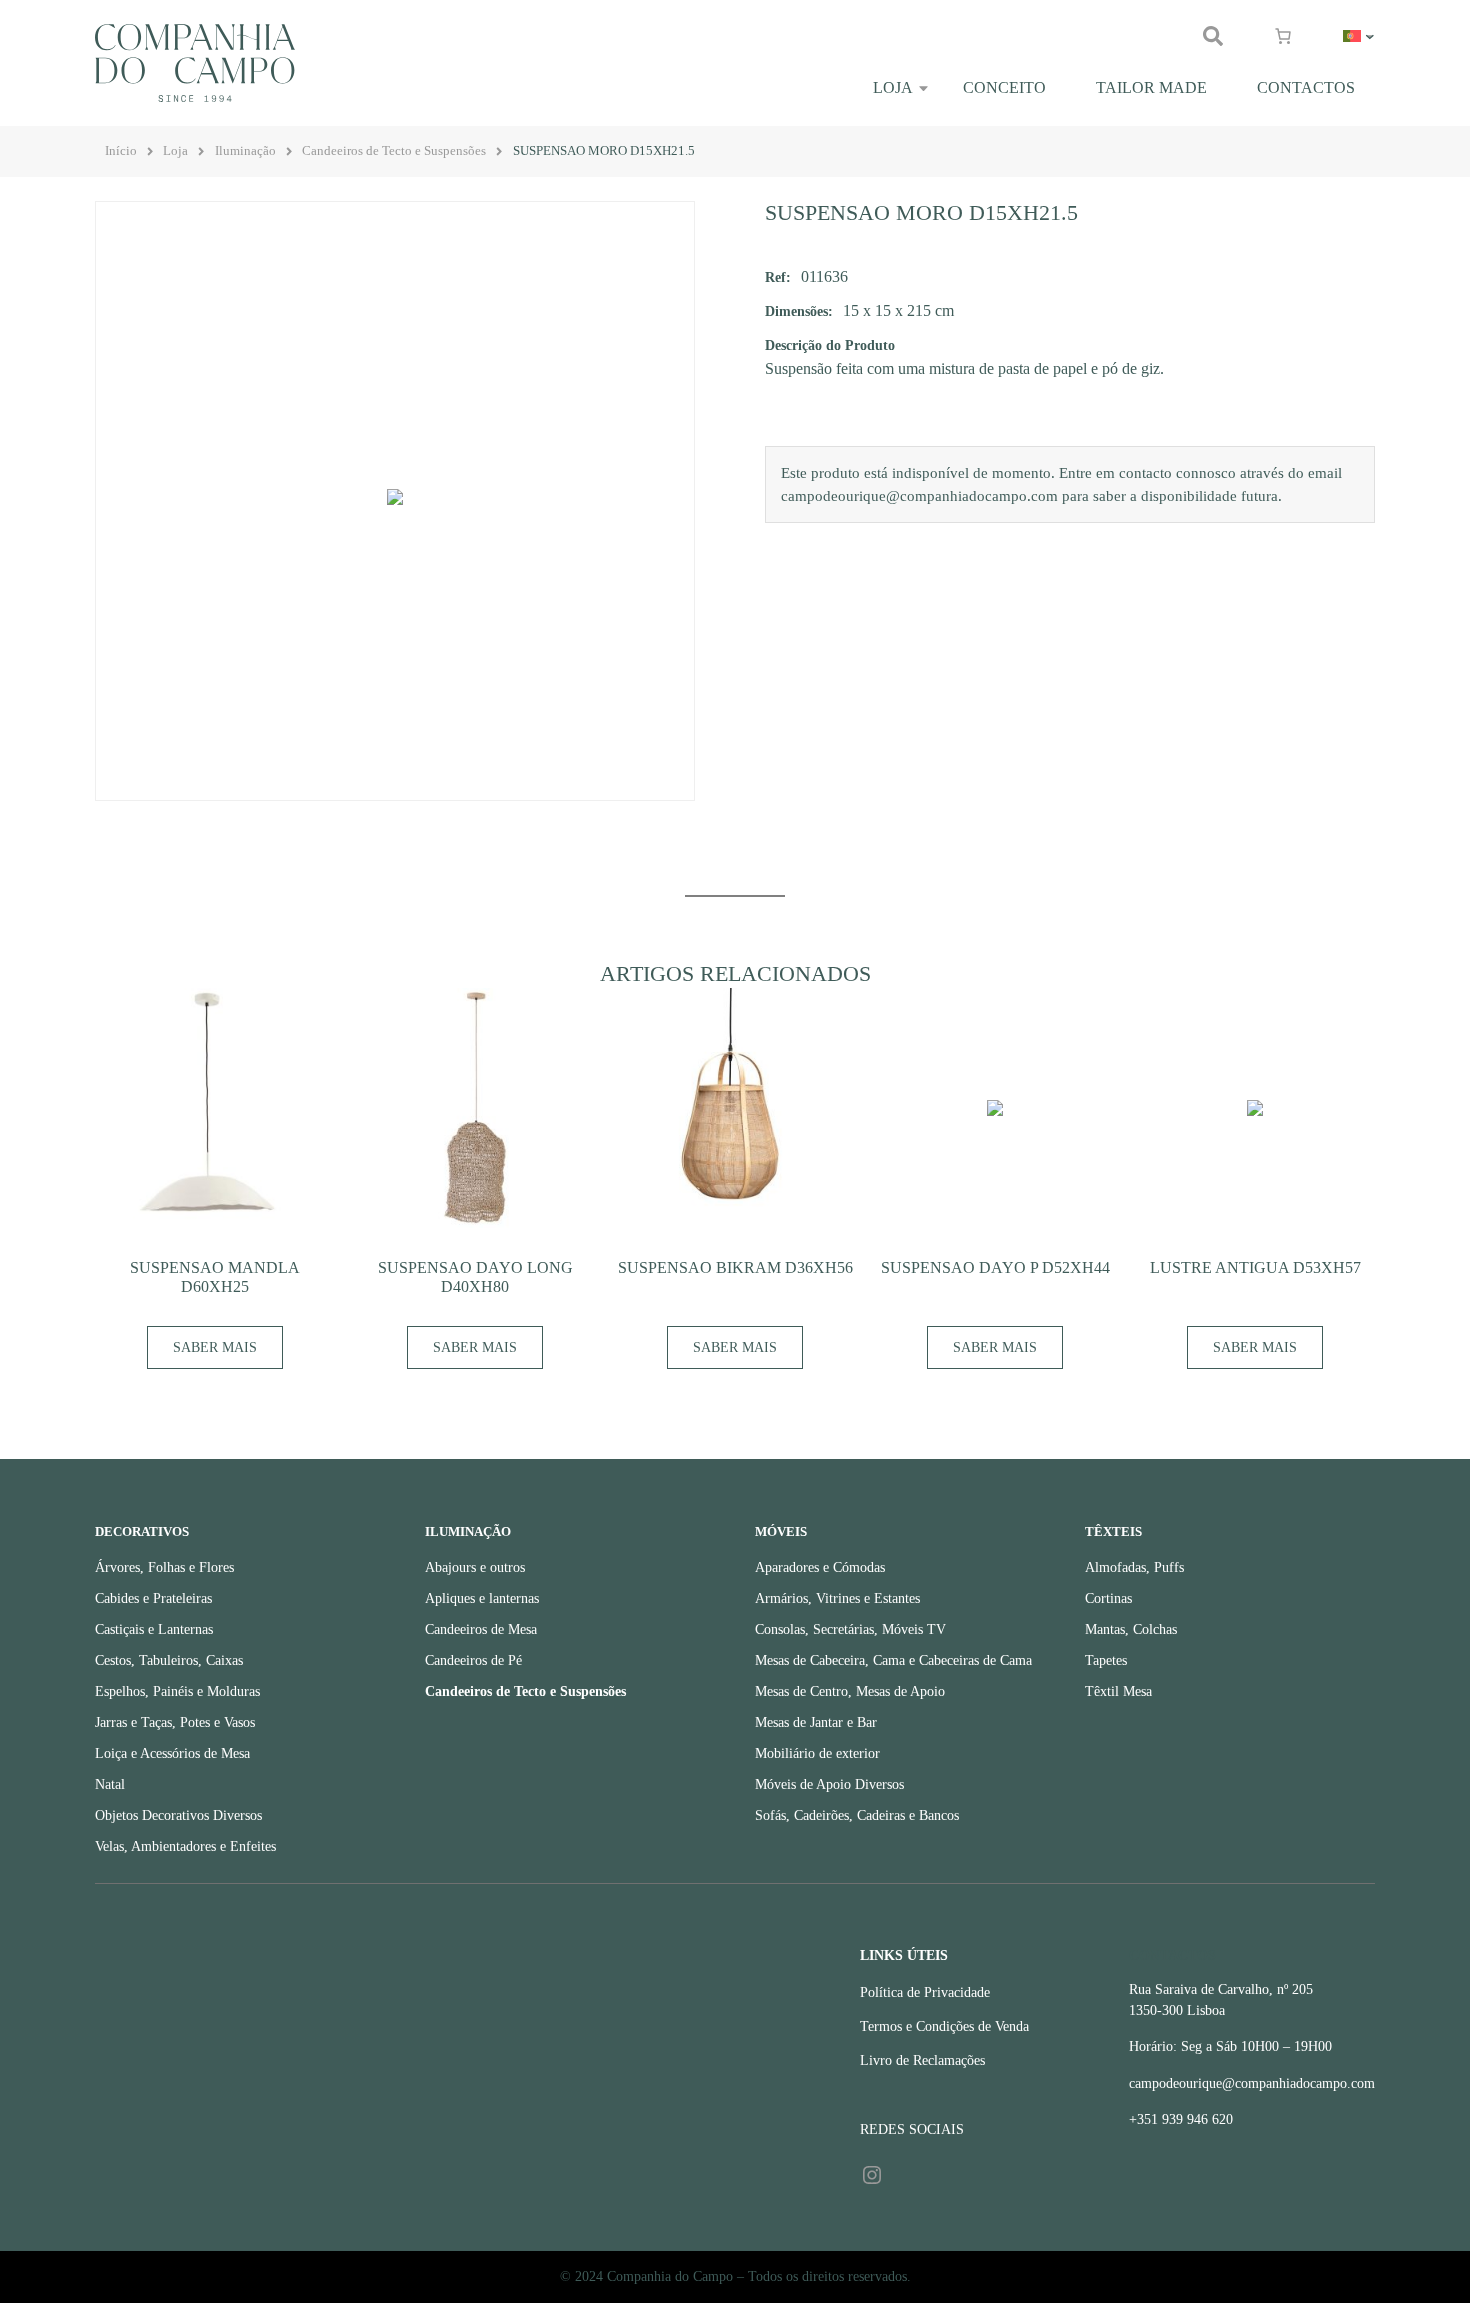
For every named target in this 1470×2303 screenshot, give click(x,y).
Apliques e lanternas (482, 1598)
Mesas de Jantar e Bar (816, 1722)
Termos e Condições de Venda (944, 2026)
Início (121, 151)
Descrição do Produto (830, 345)
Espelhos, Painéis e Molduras (177, 1691)
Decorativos (142, 1532)
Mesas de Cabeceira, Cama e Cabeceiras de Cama (893, 1660)
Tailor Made (1151, 87)
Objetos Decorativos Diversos (178, 1815)
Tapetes (1106, 1660)
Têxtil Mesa (1118, 1691)
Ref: (778, 277)
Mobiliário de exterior (817, 1753)
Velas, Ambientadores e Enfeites (185, 1846)
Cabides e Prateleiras (153, 1598)
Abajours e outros (475, 1567)
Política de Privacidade (925, 1992)
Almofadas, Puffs (1134, 1567)
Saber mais (215, 1347)
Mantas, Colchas (1131, 1629)
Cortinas (1108, 1598)
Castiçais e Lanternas (154, 1629)
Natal (110, 1784)
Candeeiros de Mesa (481, 1629)
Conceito (1004, 87)
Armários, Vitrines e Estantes (837, 1598)
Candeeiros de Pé (473, 1660)
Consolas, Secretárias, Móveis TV (850, 1629)
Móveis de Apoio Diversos (829, 1784)
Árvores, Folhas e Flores (164, 1567)
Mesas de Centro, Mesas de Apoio (850, 1691)
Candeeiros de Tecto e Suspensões (394, 151)
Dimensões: (799, 311)
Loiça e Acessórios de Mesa (172, 1753)
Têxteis (1113, 1532)
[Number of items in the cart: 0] (1283, 36)
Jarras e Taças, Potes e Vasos (175, 1722)
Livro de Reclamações (922, 2060)
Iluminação (245, 151)
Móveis (781, 1532)
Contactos (1306, 87)
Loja (893, 87)
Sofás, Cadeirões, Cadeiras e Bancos (857, 1815)
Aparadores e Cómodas (820, 1567)
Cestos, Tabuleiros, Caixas (169, 1660)
